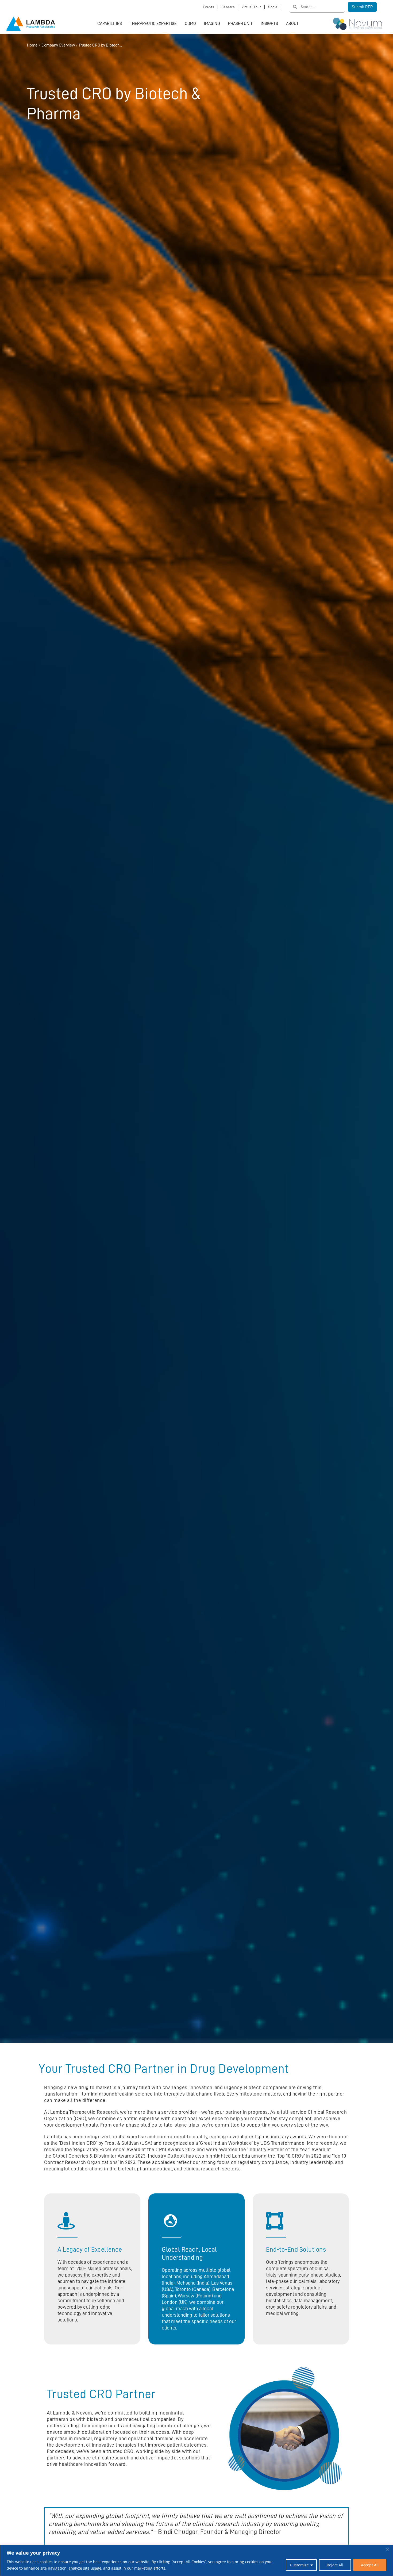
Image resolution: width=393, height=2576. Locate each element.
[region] (196, 2560)
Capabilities (110, 24)
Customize (299, 2565)
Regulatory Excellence (99, 2149)
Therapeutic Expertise (153, 24)
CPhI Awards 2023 (176, 2149)
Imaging (212, 24)
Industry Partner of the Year (279, 2149)
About (292, 24)
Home (32, 45)
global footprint (127, 2516)
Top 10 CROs (291, 2156)
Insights (269, 24)
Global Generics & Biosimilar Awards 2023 (99, 2156)
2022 (316, 2156)
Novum (84, 2413)
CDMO (190, 24)
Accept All (370, 2565)
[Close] (387, 2549)
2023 (130, 2162)
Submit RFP (362, 7)
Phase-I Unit (240, 24)
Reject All (335, 2565)
